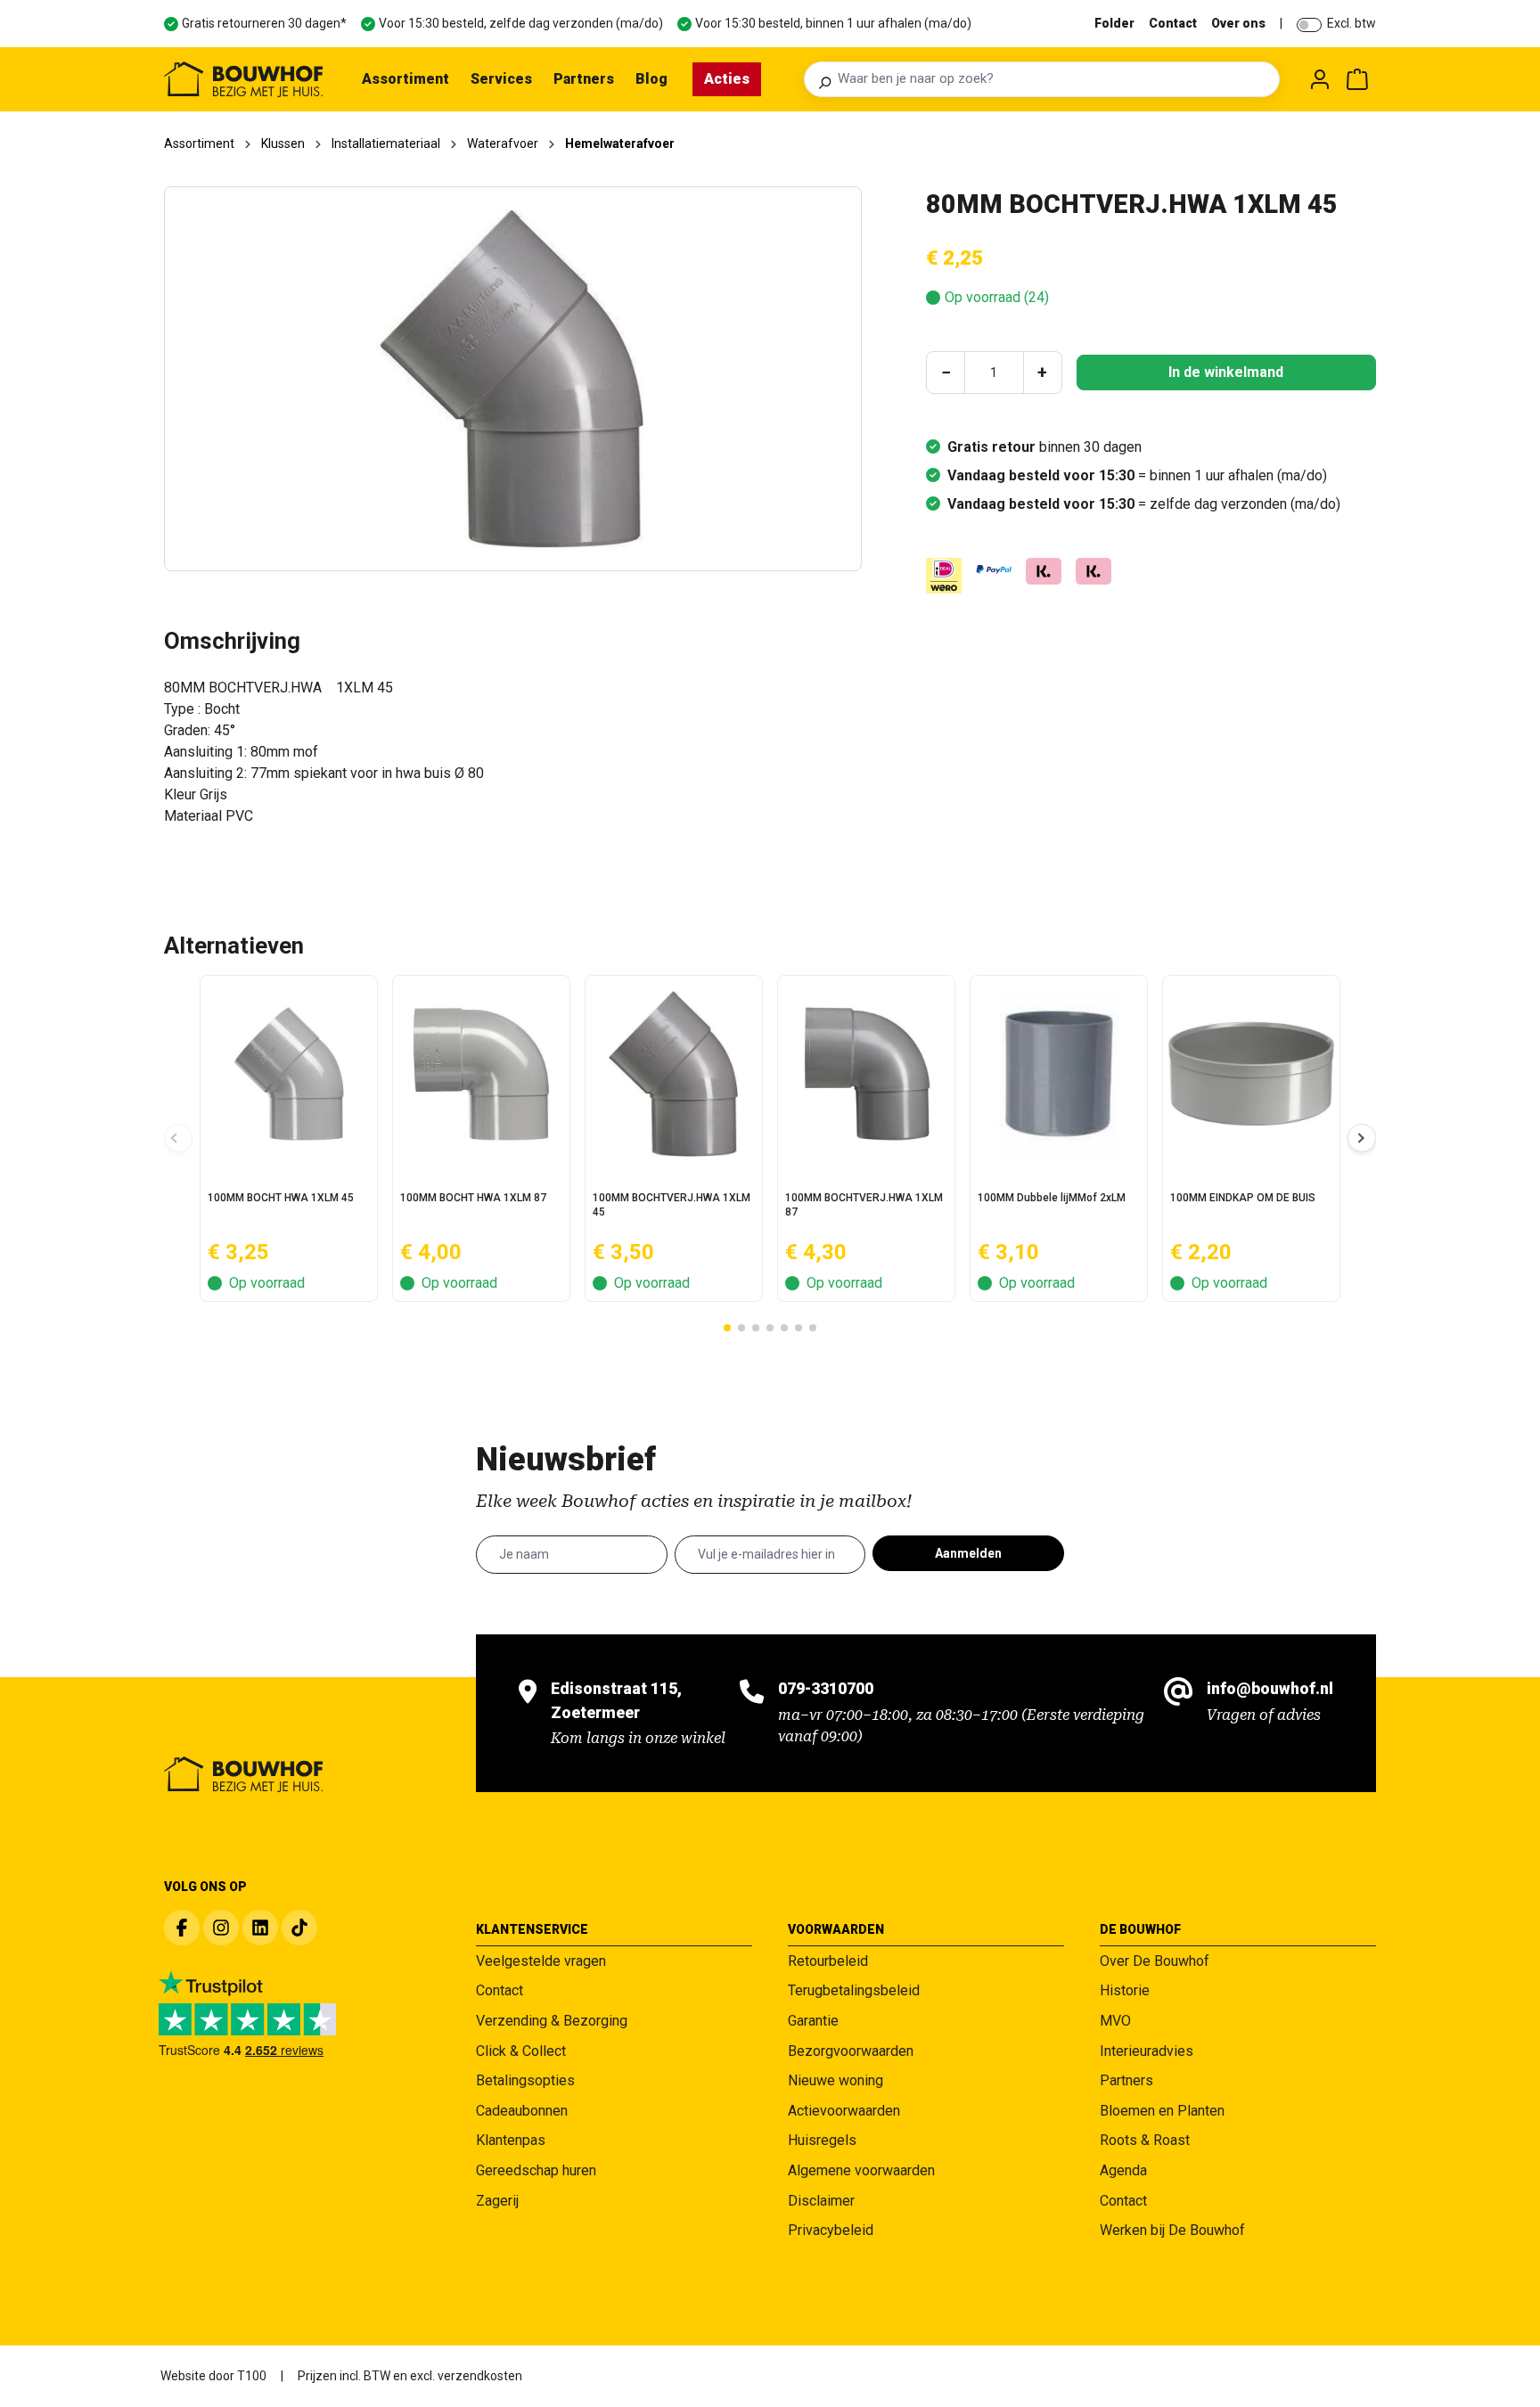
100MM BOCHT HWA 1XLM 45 (281, 1198)
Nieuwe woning (836, 2080)
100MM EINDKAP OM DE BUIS (1243, 1198)
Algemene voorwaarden (861, 2170)
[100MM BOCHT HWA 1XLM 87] (481, 1074)
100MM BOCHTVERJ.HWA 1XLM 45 (672, 1205)
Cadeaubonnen (522, 2111)
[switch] (1309, 25)
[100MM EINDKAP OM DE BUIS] (1251, 1074)
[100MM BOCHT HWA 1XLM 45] (289, 1074)
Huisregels (822, 2140)
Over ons (1238, 23)
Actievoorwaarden (844, 2111)
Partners (1126, 2080)
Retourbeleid (828, 1961)
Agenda (1123, 2170)
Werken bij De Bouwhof (1172, 2230)
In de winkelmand (1226, 372)
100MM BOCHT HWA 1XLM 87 (473, 1198)
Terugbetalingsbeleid (854, 1990)
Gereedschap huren (536, 2170)
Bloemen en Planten (1162, 2111)
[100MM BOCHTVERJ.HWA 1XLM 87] (866, 1074)
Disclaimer (821, 2201)
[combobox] (1053, 79)
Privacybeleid (831, 2230)
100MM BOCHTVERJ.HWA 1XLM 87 (864, 1205)
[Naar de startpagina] (243, 79)
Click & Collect (521, 2051)
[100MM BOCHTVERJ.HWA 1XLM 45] (674, 1074)
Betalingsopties (525, 2080)
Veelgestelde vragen (541, 1961)
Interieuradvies (1147, 2051)
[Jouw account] (1320, 79)
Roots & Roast (1145, 2140)
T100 (252, 2376)
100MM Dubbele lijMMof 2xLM (1052, 1198)
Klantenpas (511, 2140)
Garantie (813, 2021)
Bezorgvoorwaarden (851, 2051)
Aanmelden (968, 1553)
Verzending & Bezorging (552, 2021)
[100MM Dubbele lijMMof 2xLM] (1059, 1074)
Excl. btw (1352, 23)
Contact (1173, 23)
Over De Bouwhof (1155, 1961)
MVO (1115, 2021)
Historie (1125, 1990)
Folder (1114, 23)
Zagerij (497, 2201)
